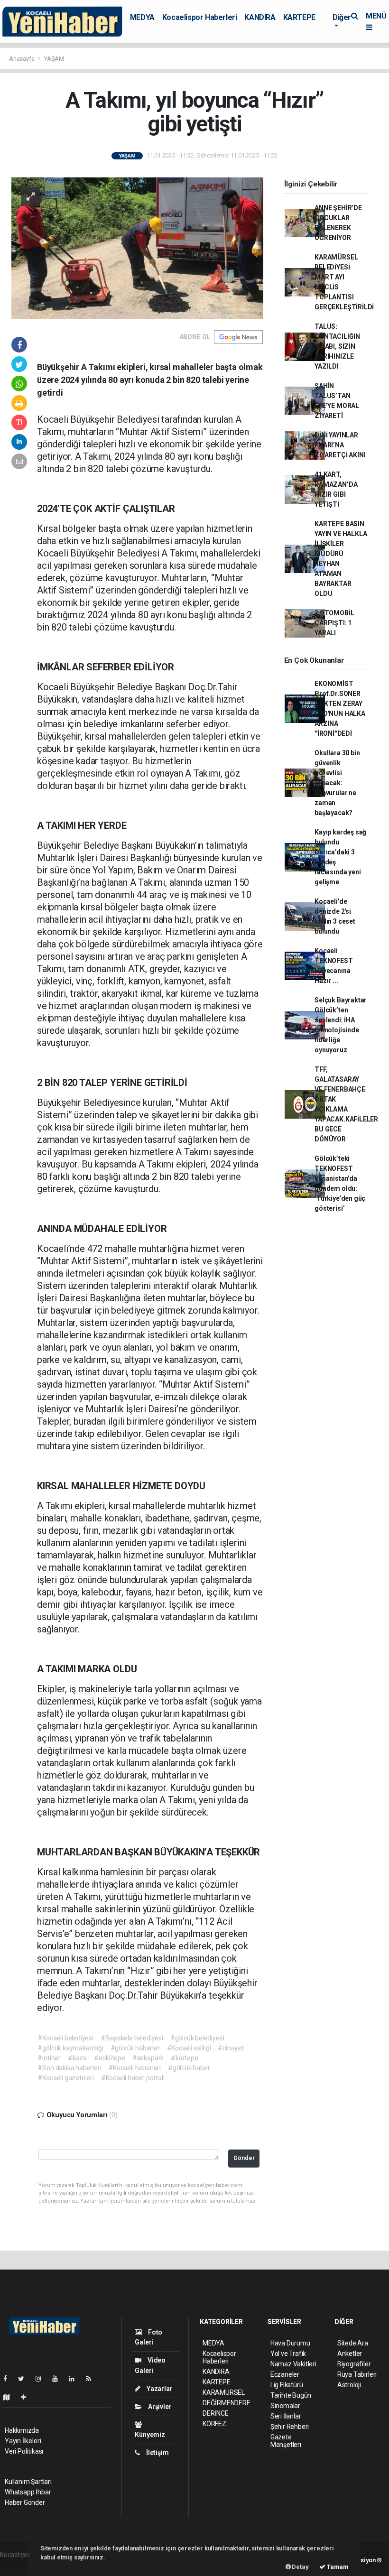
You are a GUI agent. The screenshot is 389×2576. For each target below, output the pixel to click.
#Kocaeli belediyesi (65, 2038)
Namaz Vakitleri (293, 2364)
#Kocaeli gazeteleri (65, 2078)
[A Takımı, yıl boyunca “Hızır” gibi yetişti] (137, 247)
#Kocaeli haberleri (134, 2068)
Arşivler (159, 2407)
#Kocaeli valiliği (189, 2048)
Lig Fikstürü (287, 2385)
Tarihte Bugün (291, 2395)
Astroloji (349, 2385)
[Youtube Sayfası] (59, 2379)
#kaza (77, 2058)
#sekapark (148, 2058)
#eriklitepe (110, 2058)
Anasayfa (22, 59)
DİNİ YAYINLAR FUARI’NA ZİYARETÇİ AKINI (340, 445)
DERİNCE (216, 2413)
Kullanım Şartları (28, 2482)
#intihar (49, 2058)
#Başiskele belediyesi (132, 2038)
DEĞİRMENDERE (227, 2403)
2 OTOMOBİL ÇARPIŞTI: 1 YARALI (334, 623)
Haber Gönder (25, 2502)
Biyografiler (354, 2364)
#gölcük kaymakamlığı (70, 2048)
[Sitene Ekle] (27, 2397)
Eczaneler (285, 2374)
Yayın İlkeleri (23, 2441)
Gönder (244, 2158)
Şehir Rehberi (290, 2427)
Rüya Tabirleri (357, 2374)
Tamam (337, 2567)
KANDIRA (260, 17)
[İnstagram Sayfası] (42, 2379)
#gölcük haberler (135, 2048)
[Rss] (92, 2379)
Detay (300, 2567)
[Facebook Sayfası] (9, 2379)
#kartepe (184, 2058)
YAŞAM (54, 59)
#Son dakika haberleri (69, 2068)
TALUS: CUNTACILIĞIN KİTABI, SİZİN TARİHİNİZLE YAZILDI (337, 346)
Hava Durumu (290, 2343)
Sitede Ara (353, 2343)
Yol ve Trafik (288, 2354)
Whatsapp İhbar (28, 2492)
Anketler (350, 2354)
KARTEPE (299, 17)
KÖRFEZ (214, 2424)
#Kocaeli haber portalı (133, 2078)
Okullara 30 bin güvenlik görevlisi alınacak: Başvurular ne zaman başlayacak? (337, 783)
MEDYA (142, 17)
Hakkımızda (22, 2430)
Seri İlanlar (286, 2416)
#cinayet (231, 2048)
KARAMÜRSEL (224, 2392)
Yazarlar (159, 2389)
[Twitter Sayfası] (25, 2379)
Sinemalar (285, 2406)
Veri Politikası (24, 2451)
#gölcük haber (189, 2068)
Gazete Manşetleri (286, 2441)
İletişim (157, 2453)
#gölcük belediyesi (197, 2038)
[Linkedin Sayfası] (75, 2379)
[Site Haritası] (10, 2397)
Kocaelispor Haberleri (200, 17)
